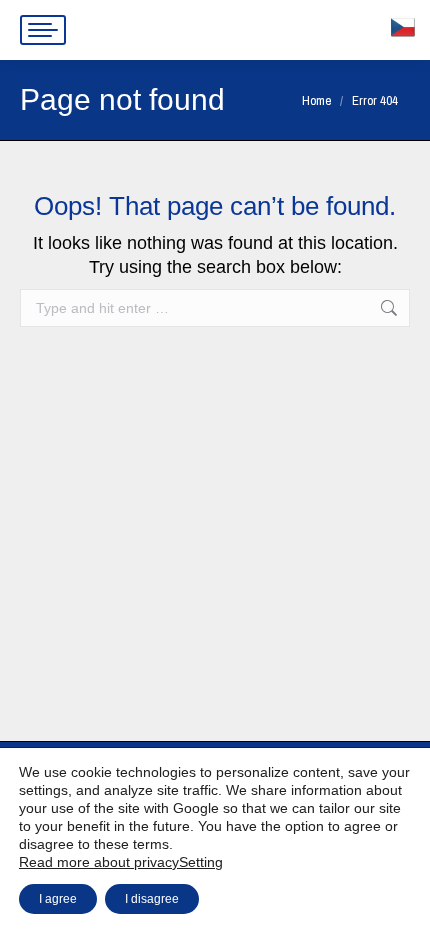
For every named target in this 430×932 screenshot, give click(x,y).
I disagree (152, 899)
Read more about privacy (99, 862)
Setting (201, 862)
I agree (58, 899)
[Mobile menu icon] (43, 30)
